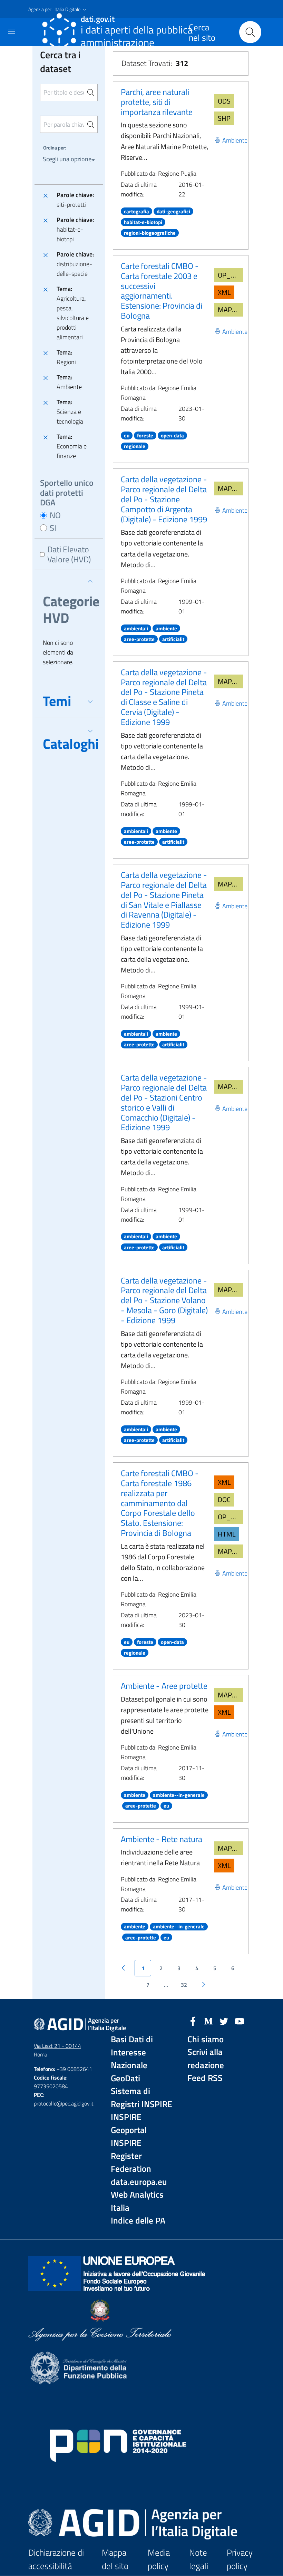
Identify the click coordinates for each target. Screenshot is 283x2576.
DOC (224, 1499)
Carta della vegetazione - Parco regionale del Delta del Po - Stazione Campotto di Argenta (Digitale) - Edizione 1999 (164, 499)
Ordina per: (55, 148)
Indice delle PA (138, 2221)
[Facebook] (193, 2021)
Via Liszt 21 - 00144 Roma (57, 2050)
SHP (224, 118)
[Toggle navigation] (12, 31)
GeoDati (125, 2078)
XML (224, 292)
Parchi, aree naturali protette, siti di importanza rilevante (157, 102)
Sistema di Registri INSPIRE (141, 2098)
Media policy (159, 2559)
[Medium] (208, 2021)
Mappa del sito (115, 2559)
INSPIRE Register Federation (131, 2156)
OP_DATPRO (230, 275)
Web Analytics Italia (137, 2201)
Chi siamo (206, 2039)
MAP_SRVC (230, 309)
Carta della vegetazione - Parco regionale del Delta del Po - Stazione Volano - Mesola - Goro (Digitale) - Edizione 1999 (164, 1300)
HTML (227, 1534)
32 (184, 1985)
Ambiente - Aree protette (164, 1686)
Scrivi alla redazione (206, 2059)
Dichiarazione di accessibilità (56, 2559)
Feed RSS (205, 2078)
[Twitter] (224, 2021)
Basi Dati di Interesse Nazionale (132, 2052)
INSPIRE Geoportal (129, 2124)
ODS (224, 101)
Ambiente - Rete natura (162, 1839)
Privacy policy (240, 2559)
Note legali (199, 2559)
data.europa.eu (139, 2182)
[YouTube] (240, 2021)
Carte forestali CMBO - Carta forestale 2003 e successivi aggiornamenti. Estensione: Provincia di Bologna (162, 291)
